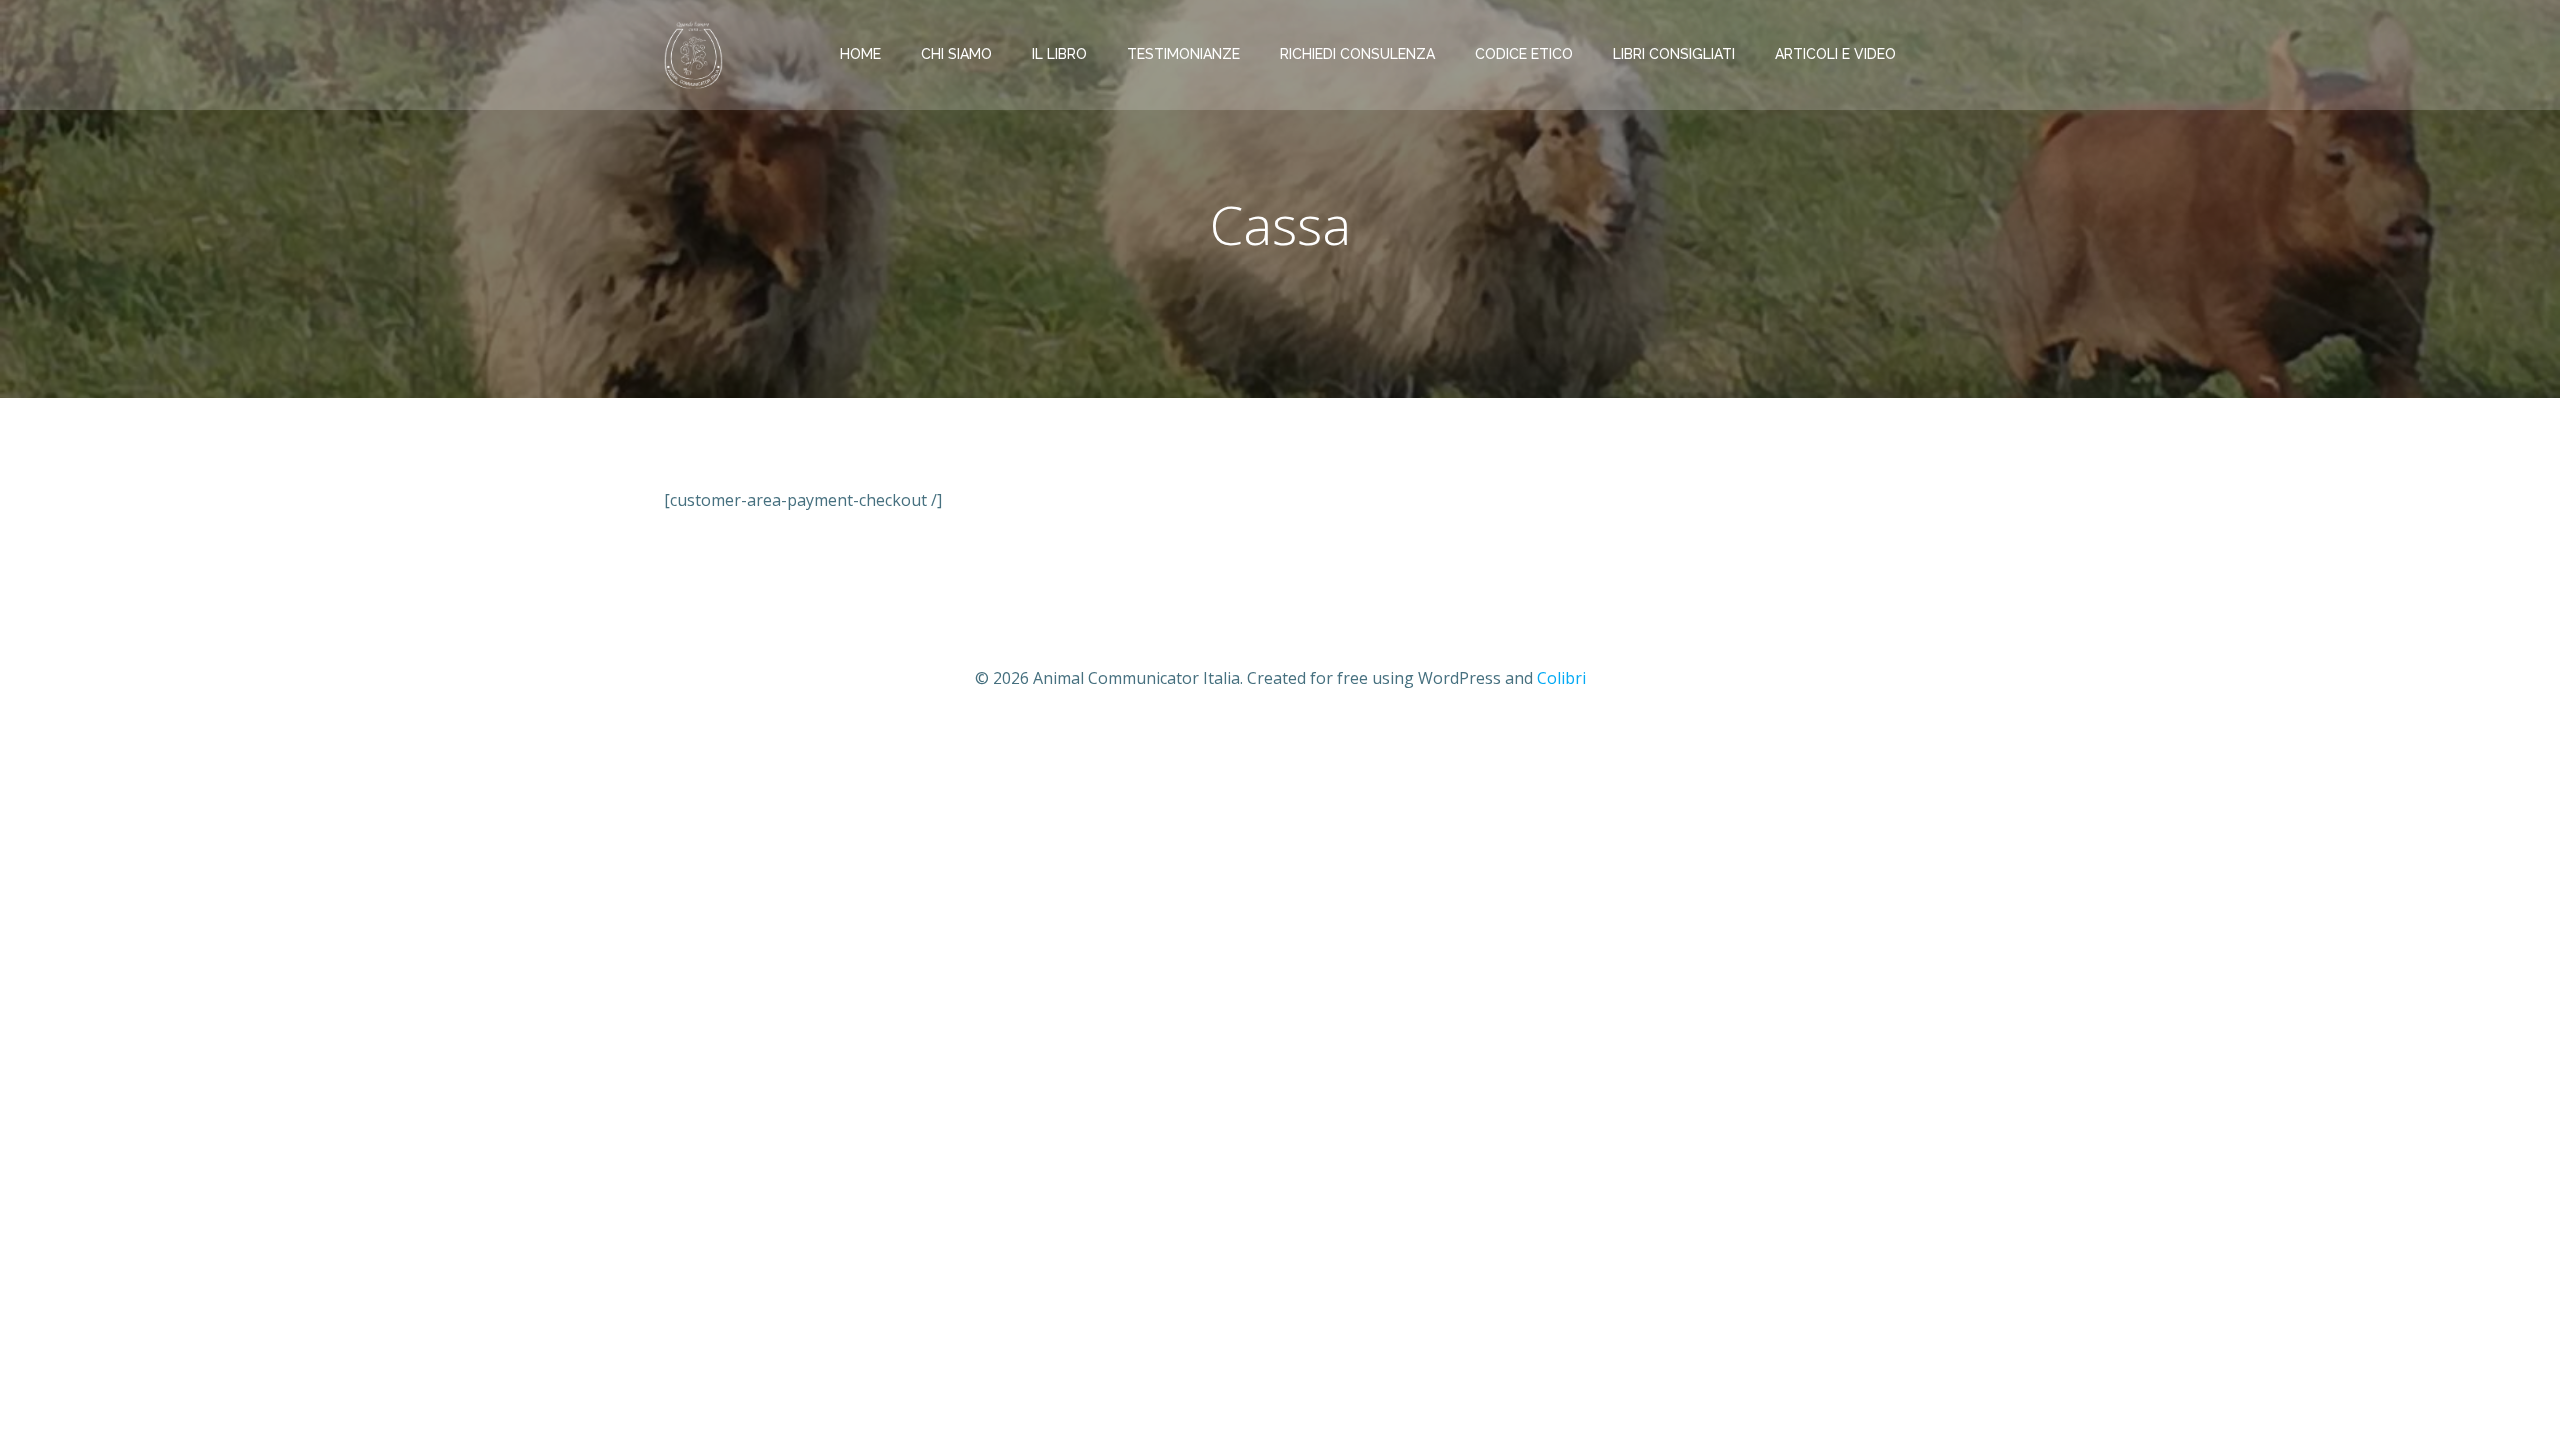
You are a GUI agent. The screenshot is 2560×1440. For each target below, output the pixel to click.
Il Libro (1059, 54)
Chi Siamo (956, 54)
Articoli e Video (1835, 54)
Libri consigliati (1674, 54)
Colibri (1561, 678)
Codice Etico (1524, 54)
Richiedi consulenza (1357, 54)
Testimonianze (1183, 54)
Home (860, 54)
